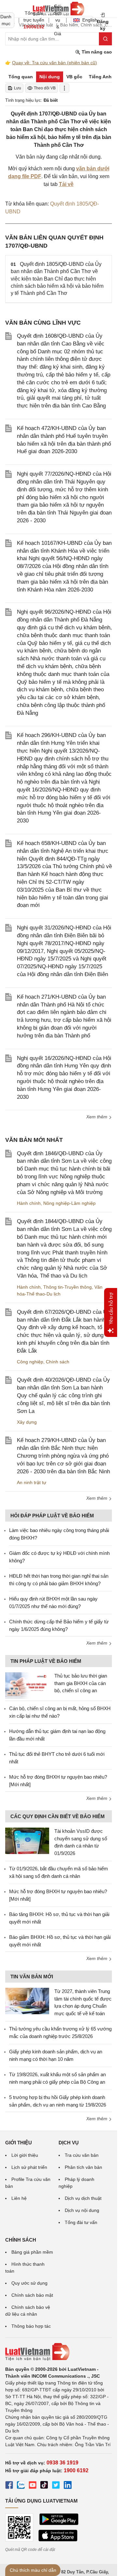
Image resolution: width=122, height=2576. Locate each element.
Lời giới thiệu (25, 2155)
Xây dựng (27, 1422)
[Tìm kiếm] (105, 39)
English (88, 20)
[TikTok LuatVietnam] (44, 2486)
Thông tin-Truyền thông (68, 1287)
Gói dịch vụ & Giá (58, 20)
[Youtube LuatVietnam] (33, 2486)
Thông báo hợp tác (31, 2326)
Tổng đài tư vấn (81, 2222)
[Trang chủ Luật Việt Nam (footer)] (59, 2352)
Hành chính (29, 1203)
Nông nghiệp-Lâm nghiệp (69, 1203)
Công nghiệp (30, 1362)
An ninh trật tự (32, 1482)
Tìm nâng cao (96, 52)
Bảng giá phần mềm (32, 2252)
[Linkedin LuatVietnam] (68, 2486)
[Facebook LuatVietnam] (9, 2486)
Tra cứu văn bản (82, 2155)
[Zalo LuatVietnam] (21, 2486)
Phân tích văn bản (83, 2167)
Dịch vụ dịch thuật (83, 2198)
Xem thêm (97, 1117)
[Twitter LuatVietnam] (56, 2486)
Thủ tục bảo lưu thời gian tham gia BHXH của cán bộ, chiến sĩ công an (81, 1683)
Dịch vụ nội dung (82, 2210)
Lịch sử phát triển (29, 2167)
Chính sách (58, 1362)
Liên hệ (19, 2198)
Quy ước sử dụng (29, 2283)
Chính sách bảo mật (32, 2295)
